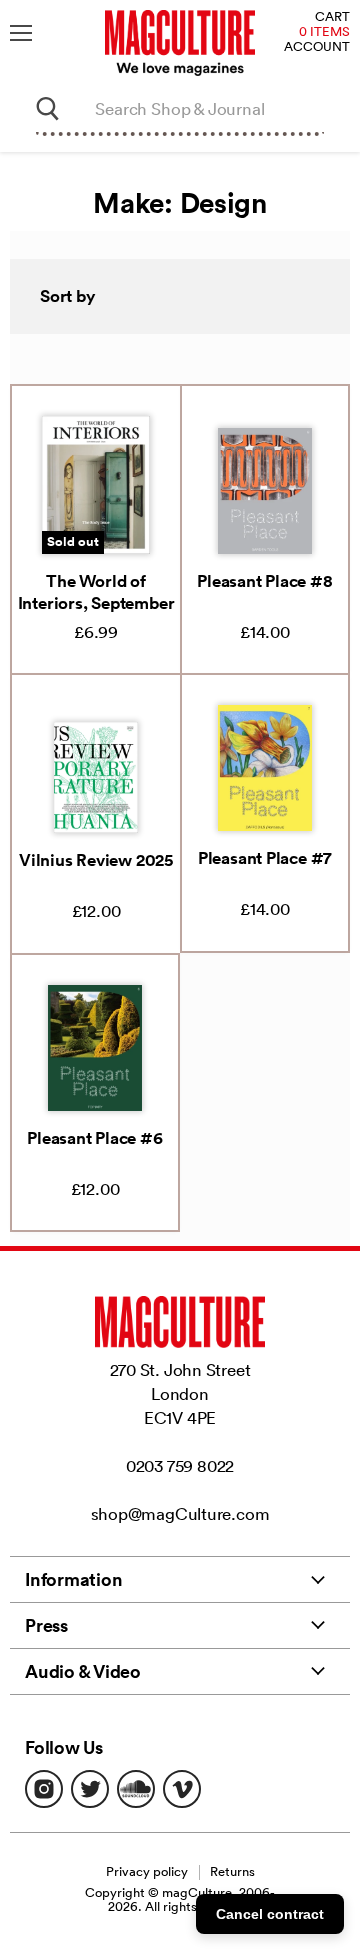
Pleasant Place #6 (94, 1138)
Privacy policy (147, 1871)
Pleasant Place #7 (265, 858)
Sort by (68, 296)
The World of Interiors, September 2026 (96, 603)
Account (317, 47)
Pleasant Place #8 (264, 581)
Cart (332, 17)
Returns (232, 1871)
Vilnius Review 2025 (96, 860)
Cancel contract (270, 1914)
